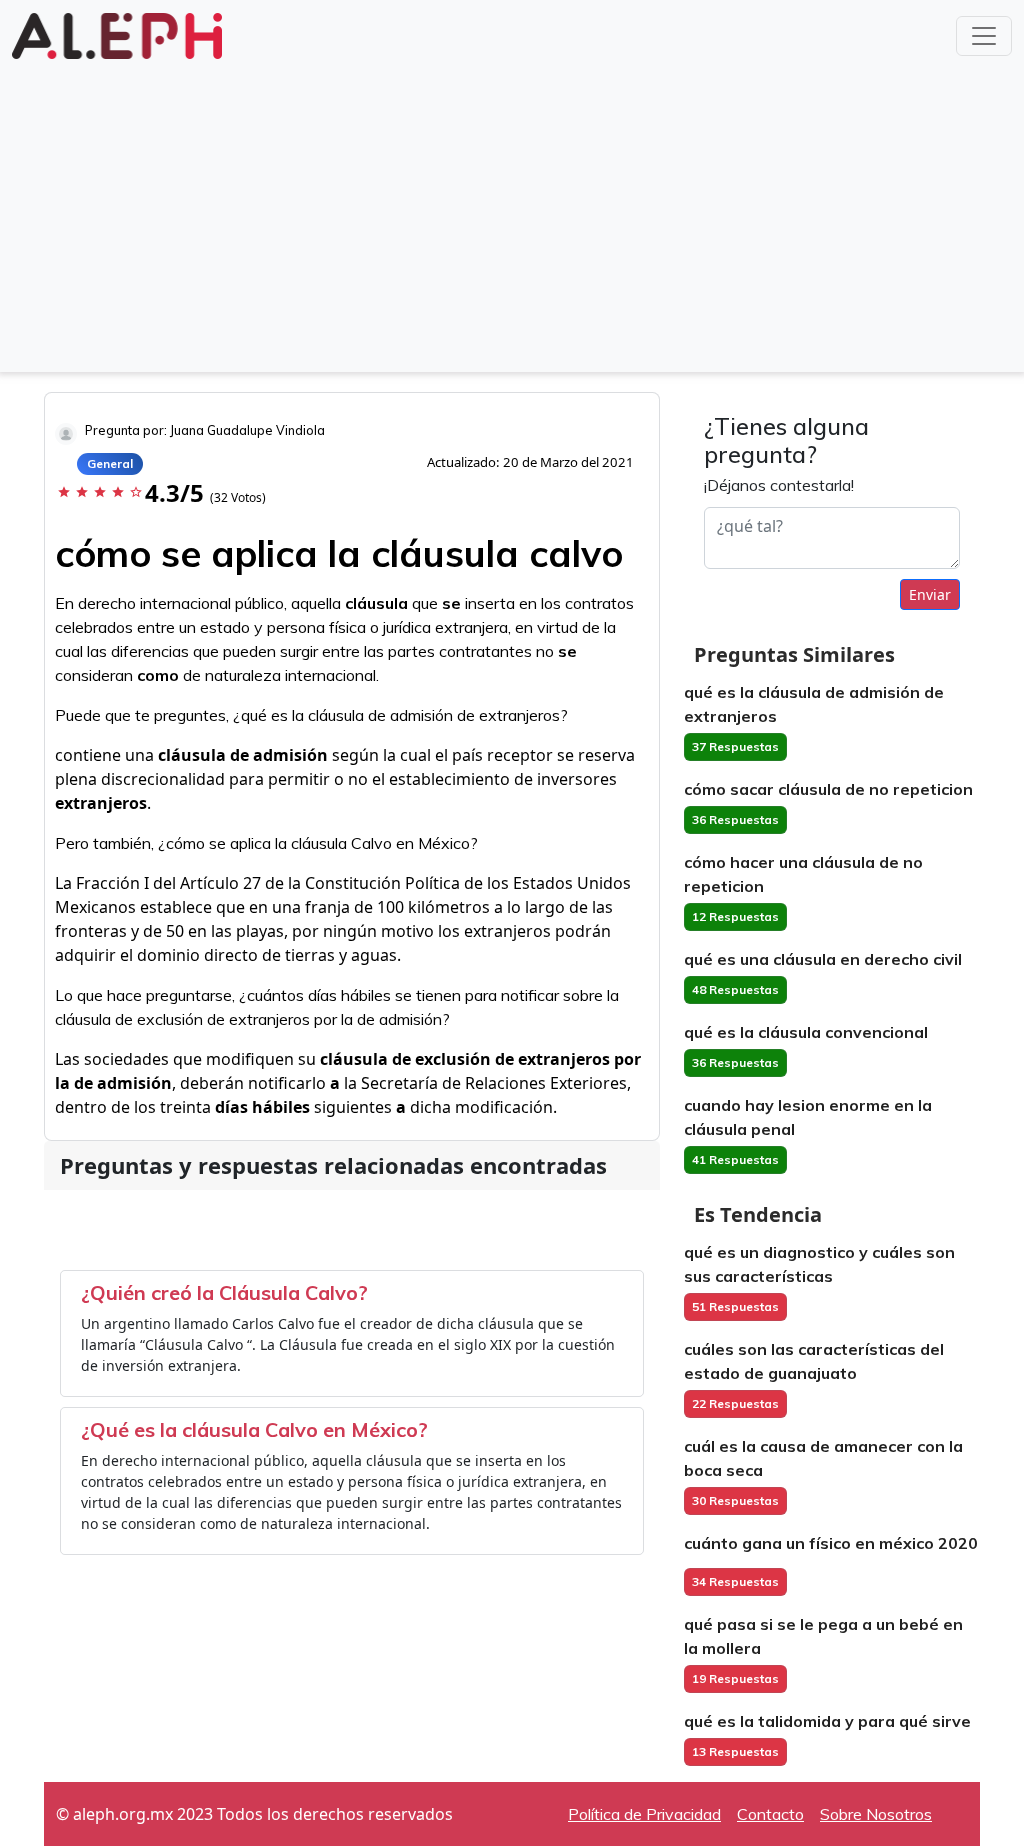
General (110, 463)
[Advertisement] (512, 214)
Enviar (930, 594)
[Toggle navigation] (984, 36)
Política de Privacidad (644, 1814)
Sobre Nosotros (876, 1814)
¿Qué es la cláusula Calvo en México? (254, 1429)
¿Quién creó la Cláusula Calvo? (224, 1292)
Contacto (770, 1814)
